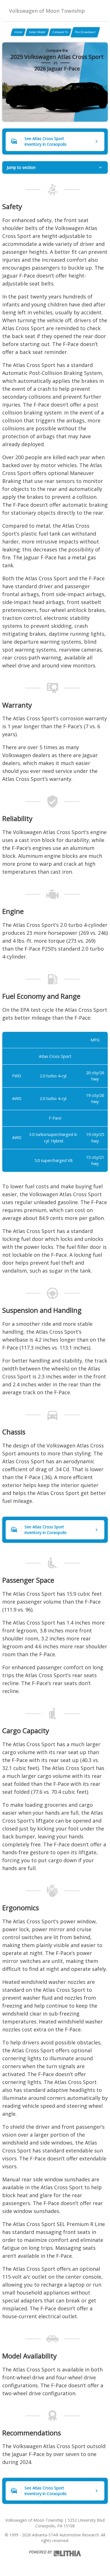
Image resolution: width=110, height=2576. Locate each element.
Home (18, 32)
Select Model (37, 32)
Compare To (60, 32)
